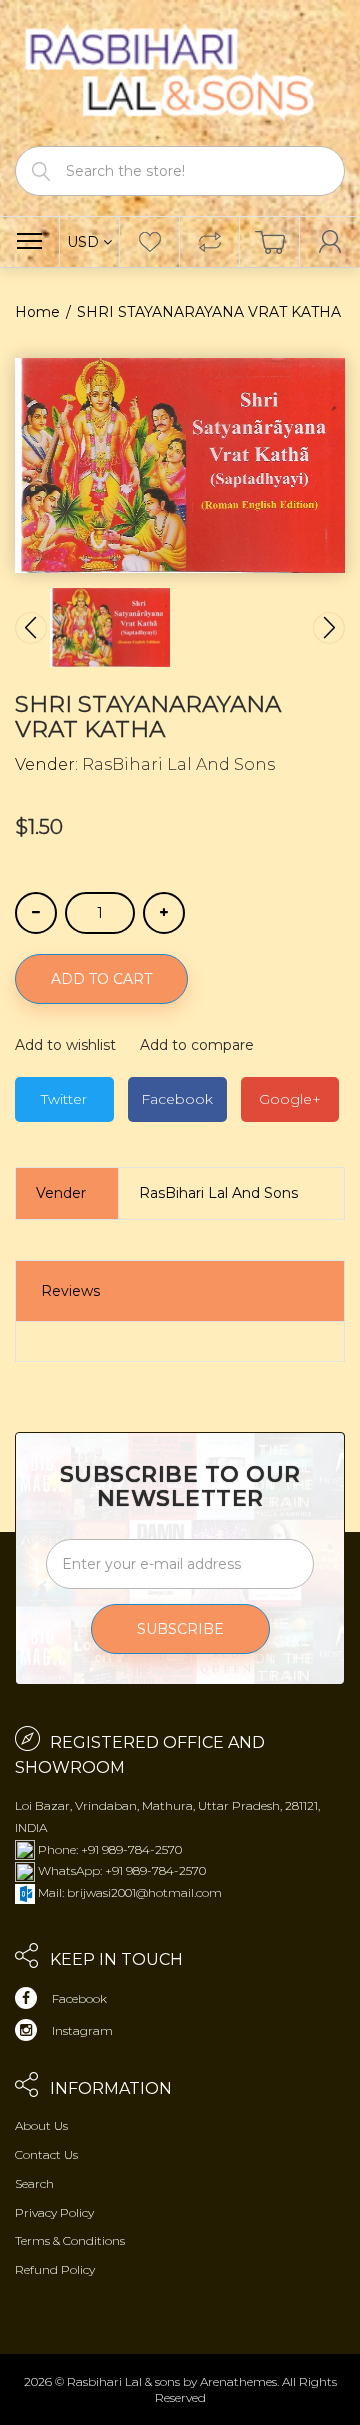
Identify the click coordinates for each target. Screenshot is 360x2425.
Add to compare (197, 1045)
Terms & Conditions (70, 2240)
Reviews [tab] (70, 1291)
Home (37, 312)
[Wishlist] (149, 242)
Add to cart (101, 979)
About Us (41, 2125)
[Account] (330, 242)
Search (34, 2183)
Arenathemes (238, 2381)
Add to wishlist (65, 1045)
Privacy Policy (54, 2212)
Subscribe (180, 1629)
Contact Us (46, 2154)
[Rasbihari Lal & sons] (180, 71)
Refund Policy (55, 2269)
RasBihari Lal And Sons (178, 764)
